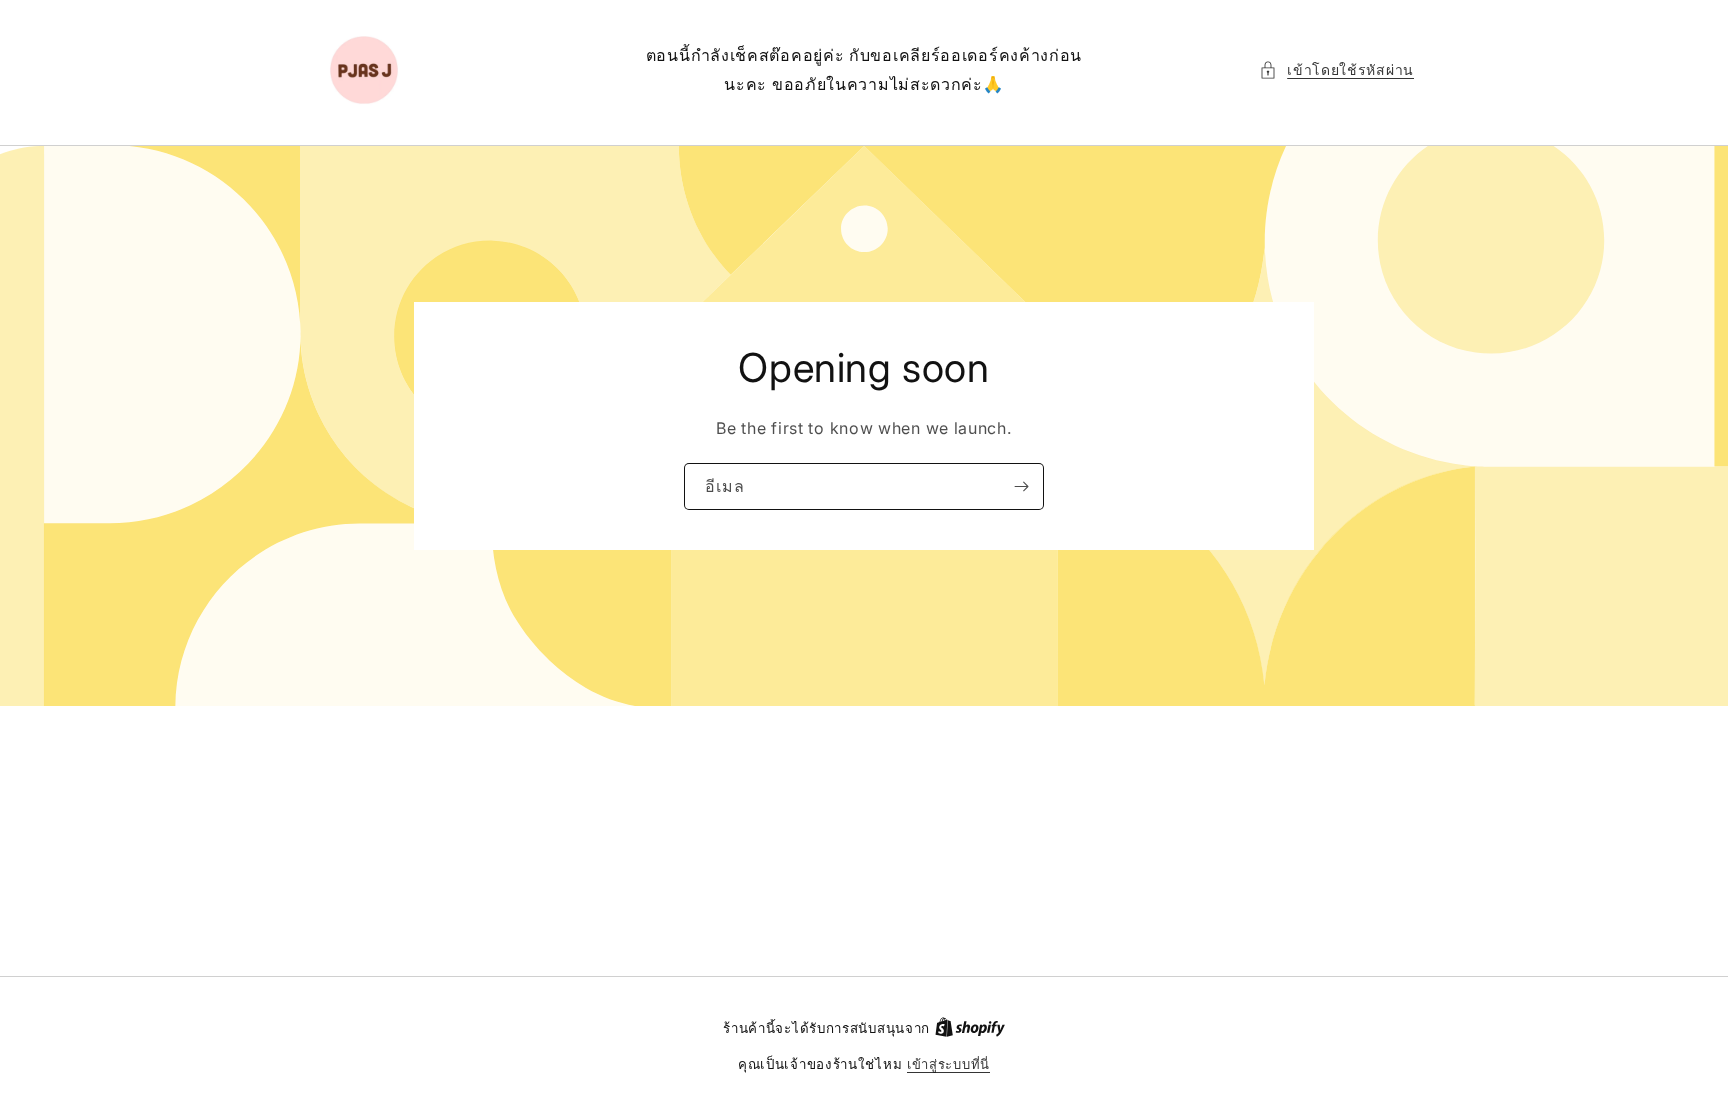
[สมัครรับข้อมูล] (1021, 486)
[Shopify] (970, 1028)
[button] (1336, 69)
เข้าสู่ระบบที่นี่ (948, 1064)
